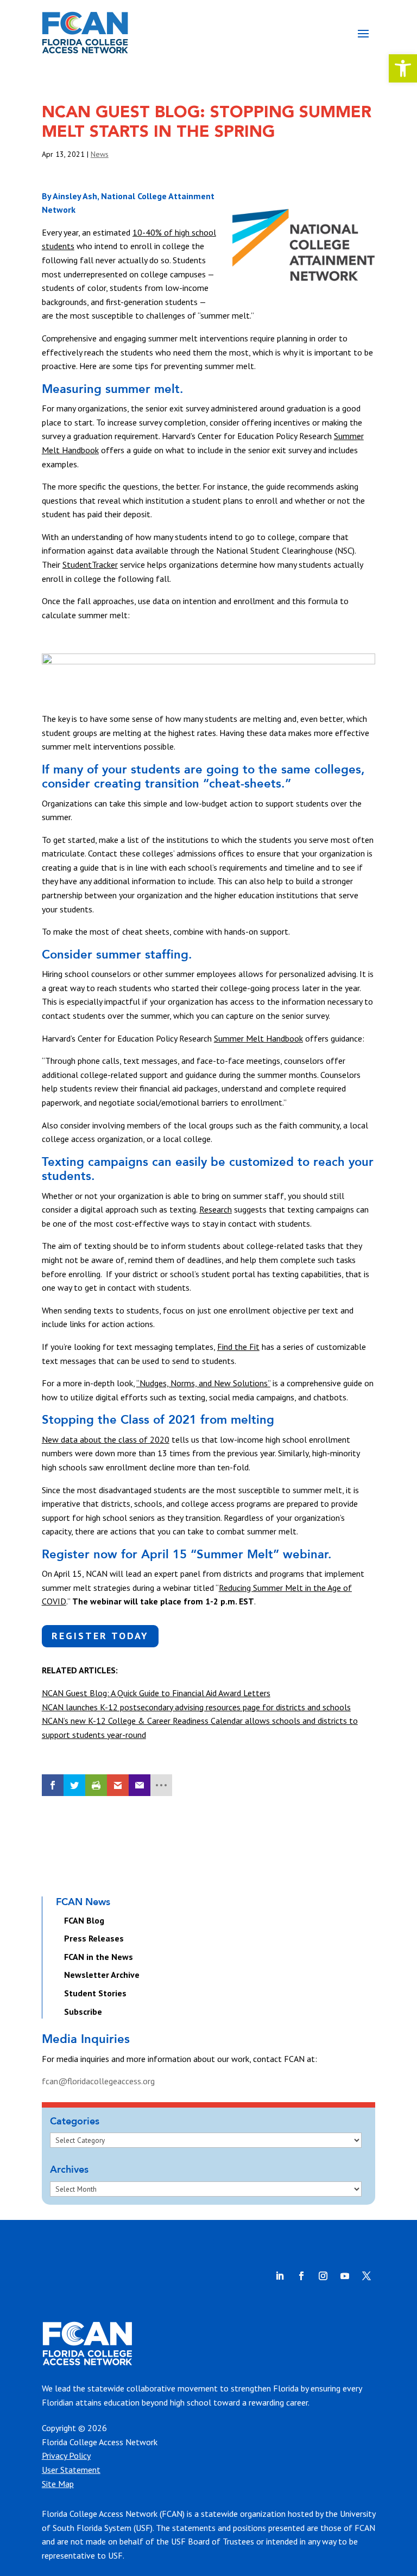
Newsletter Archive (102, 1975)
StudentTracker (90, 564)
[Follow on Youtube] (345, 2276)
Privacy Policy (66, 2456)
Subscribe (83, 2012)
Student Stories (95, 1993)
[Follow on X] (367, 2276)
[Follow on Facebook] (301, 2276)
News (100, 154)
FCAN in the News (99, 1957)
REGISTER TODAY (100, 1636)
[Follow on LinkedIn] (280, 2276)
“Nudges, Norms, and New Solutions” (203, 1383)
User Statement (71, 2470)
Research (216, 1209)
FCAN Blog (84, 1920)
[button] (403, 68)
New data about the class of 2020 (106, 1439)
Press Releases (94, 1938)
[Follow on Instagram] (323, 2276)
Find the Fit (238, 1347)
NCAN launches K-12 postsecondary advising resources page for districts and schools (196, 1707)
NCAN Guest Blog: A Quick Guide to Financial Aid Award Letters (156, 1693)
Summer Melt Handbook (258, 1038)
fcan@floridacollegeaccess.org (98, 2081)
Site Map (58, 2484)
